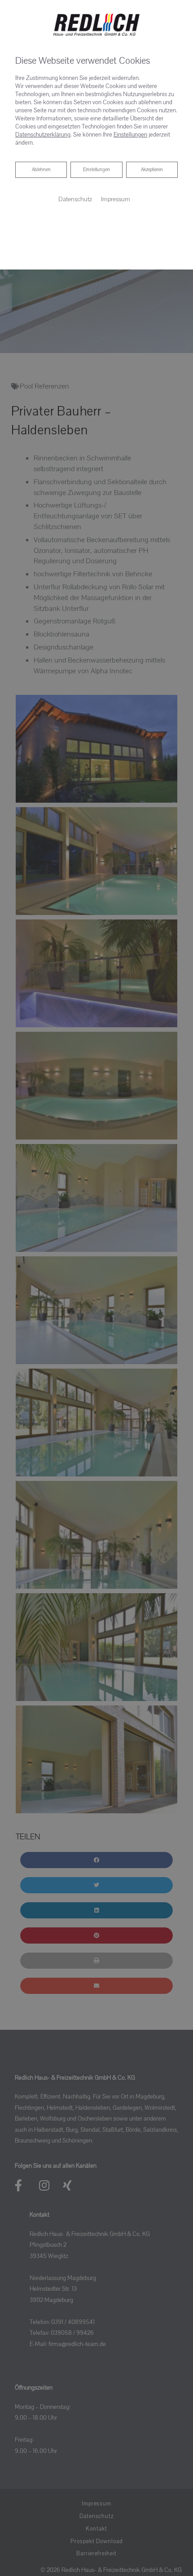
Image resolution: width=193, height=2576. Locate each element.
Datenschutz (75, 199)
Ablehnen (41, 170)
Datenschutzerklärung (43, 135)
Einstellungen (96, 170)
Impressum (116, 199)
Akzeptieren (152, 170)
